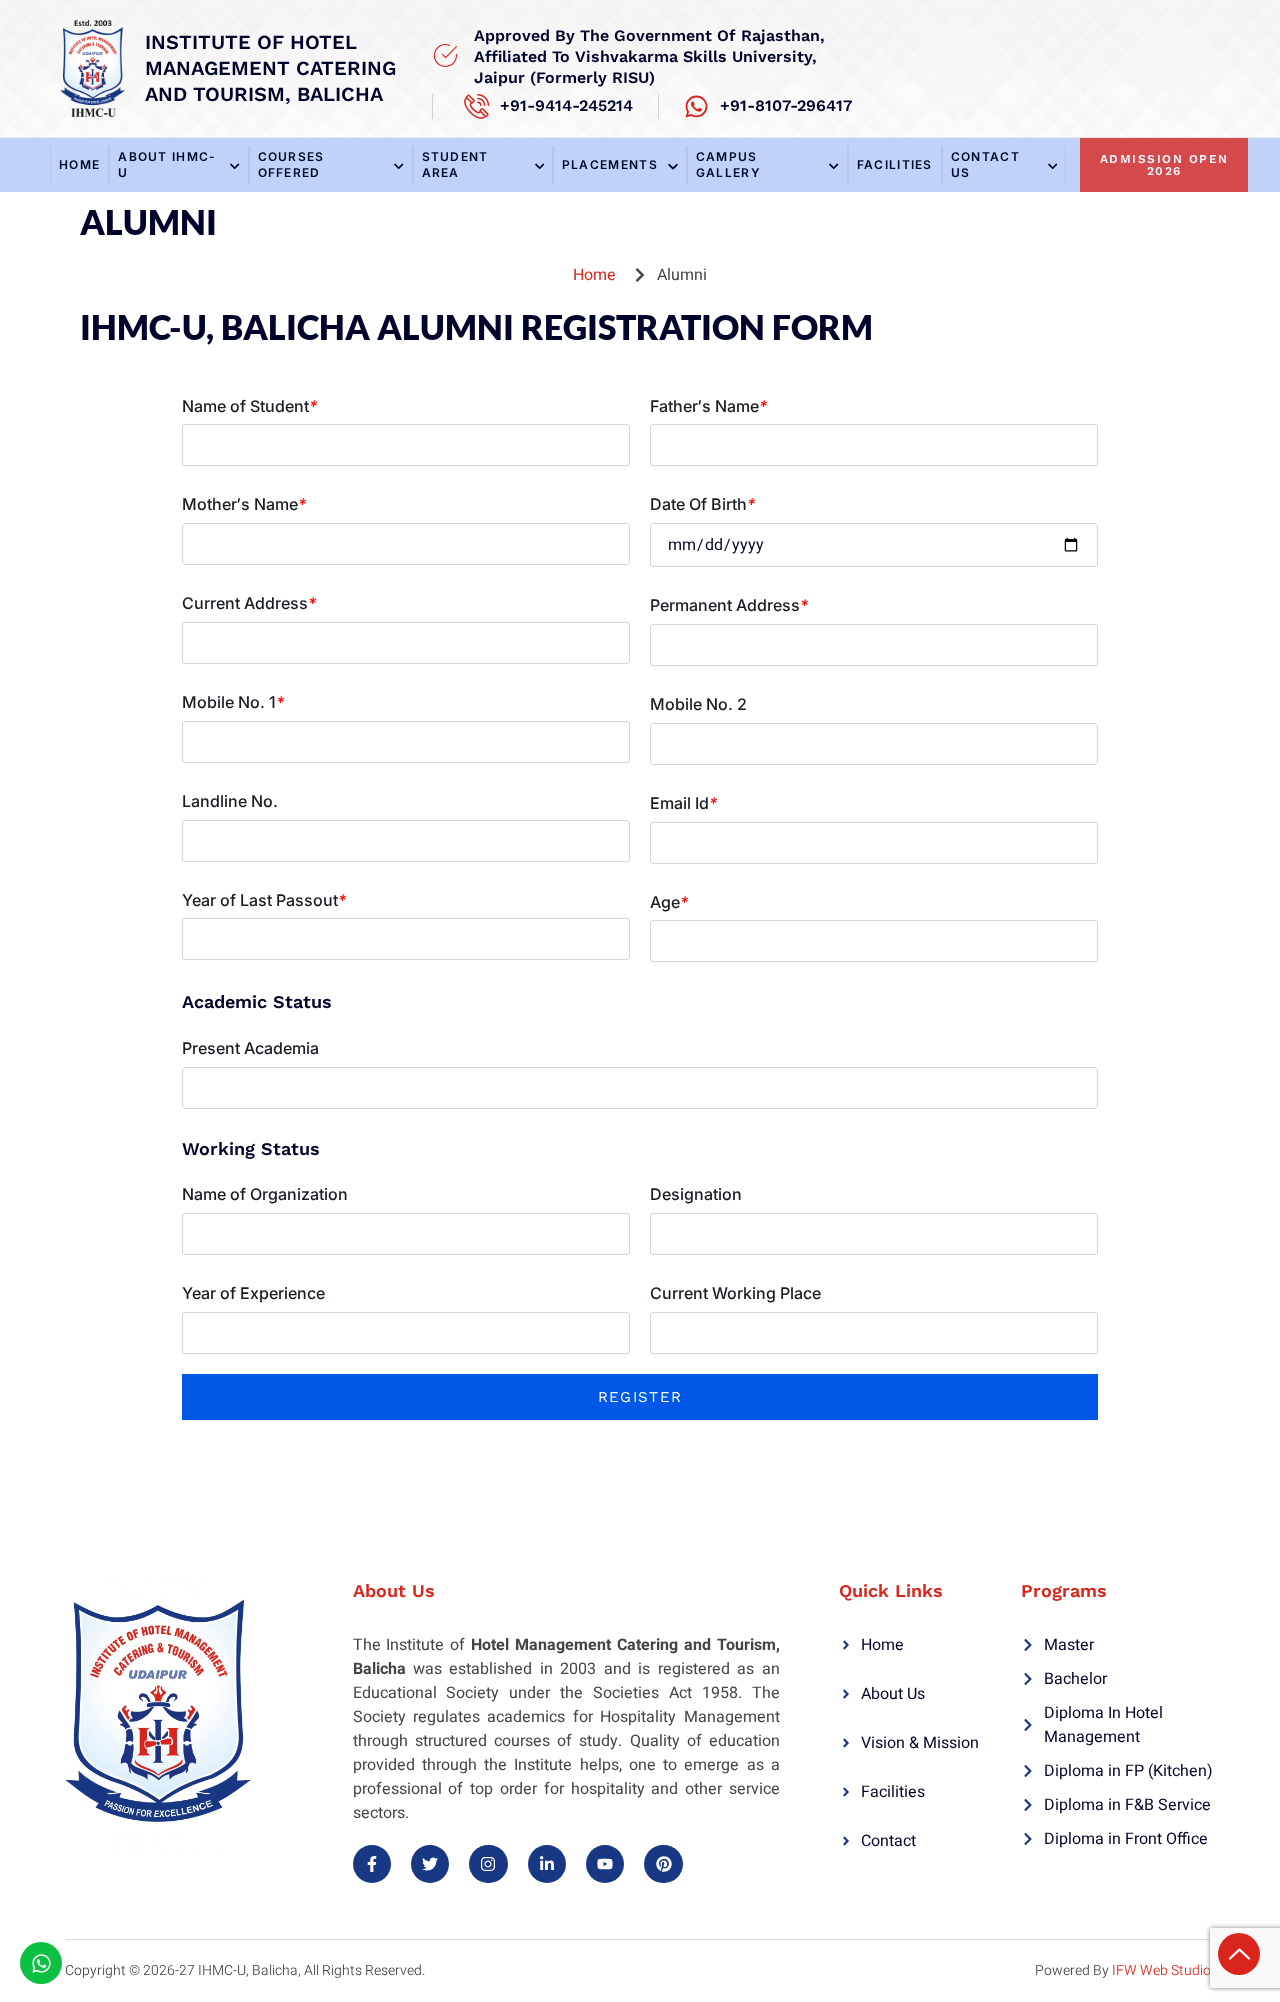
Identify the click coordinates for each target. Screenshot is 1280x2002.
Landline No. (230, 801)
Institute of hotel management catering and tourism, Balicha (270, 68)
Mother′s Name (244, 504)
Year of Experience (253, 1293)
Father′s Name (708, 406)
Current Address (249, 603)
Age (669, 902)
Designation (696, 1194)
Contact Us (985, 164)
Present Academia (250, 1048)
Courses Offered (291, 164)
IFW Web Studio (1161, 1970)
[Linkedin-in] (547, 1864)
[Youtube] (605, 1864)
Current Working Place (735, 1293)
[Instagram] (488, 1864)
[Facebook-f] (372, 1864)
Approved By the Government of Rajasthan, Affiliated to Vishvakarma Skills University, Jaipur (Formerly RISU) (649, 56)
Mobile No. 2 (698, 704)
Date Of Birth (702, 504)
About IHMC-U (167, 164)
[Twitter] (430, 1864)
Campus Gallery (728, 164)
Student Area (455, 164)
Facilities (895, 164)
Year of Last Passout (264, 900)
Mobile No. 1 (233, 702)
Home (79, 164)
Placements (610, 164)
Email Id (683, 803)
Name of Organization (265, 1194)
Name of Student (249, 406)
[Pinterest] (663, 1864)
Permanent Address (729, 605)
